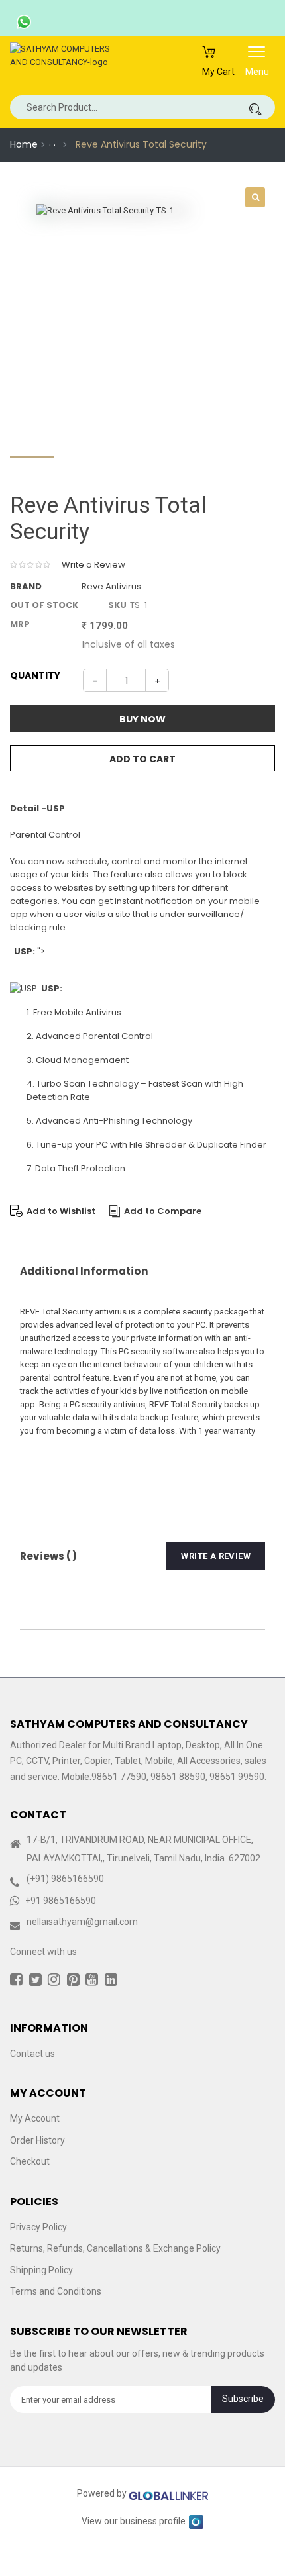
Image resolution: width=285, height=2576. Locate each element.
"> (29, 951)
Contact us (32, 2054)
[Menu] (256, 56)
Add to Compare (163, 1211)
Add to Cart (142, 759)
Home (24, 144)
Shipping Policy (41, 2270)
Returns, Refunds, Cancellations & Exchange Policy (115, 2248)
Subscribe (243, 2399)
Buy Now (142, 719)
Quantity (35, 675)
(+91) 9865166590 (65, 1879)
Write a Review (93, 565)
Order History (37, 2140)
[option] (142, 310)
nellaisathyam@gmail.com (82, 1922)
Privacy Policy (38, 2227)
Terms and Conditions (56, 2291)
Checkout (30, 2161)
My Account (35, 2118)
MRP (20, 624)
